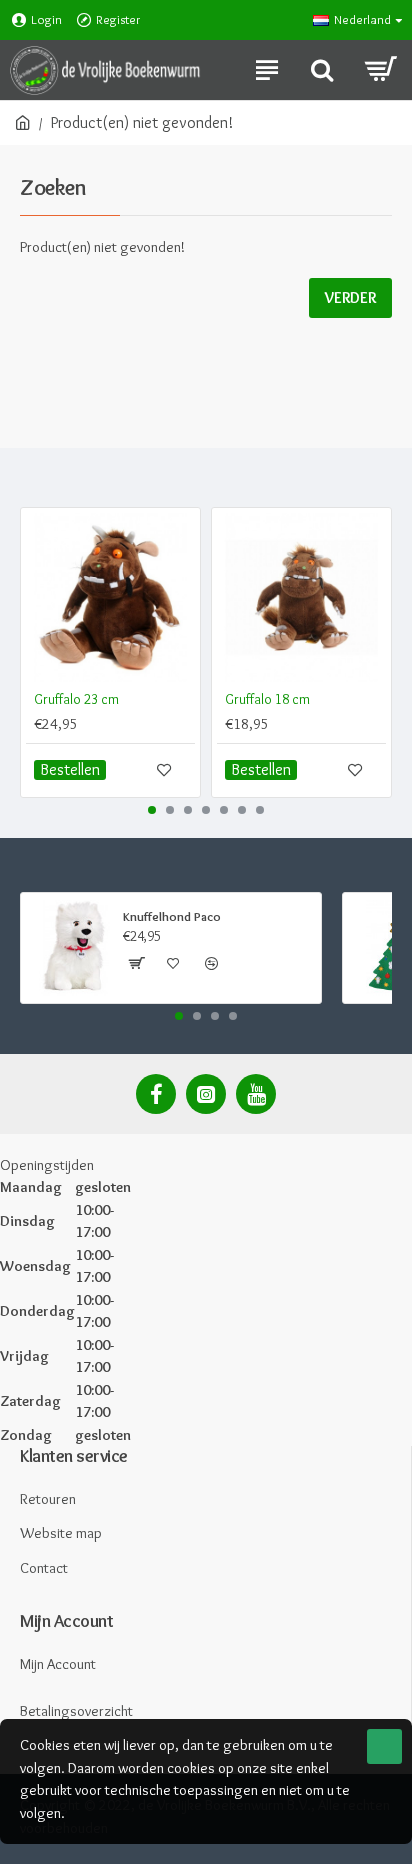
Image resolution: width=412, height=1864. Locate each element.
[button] (152, 810)
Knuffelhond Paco (172, 916)
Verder (350, 297)
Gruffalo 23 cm (76, 699)
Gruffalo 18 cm (267, 699)
